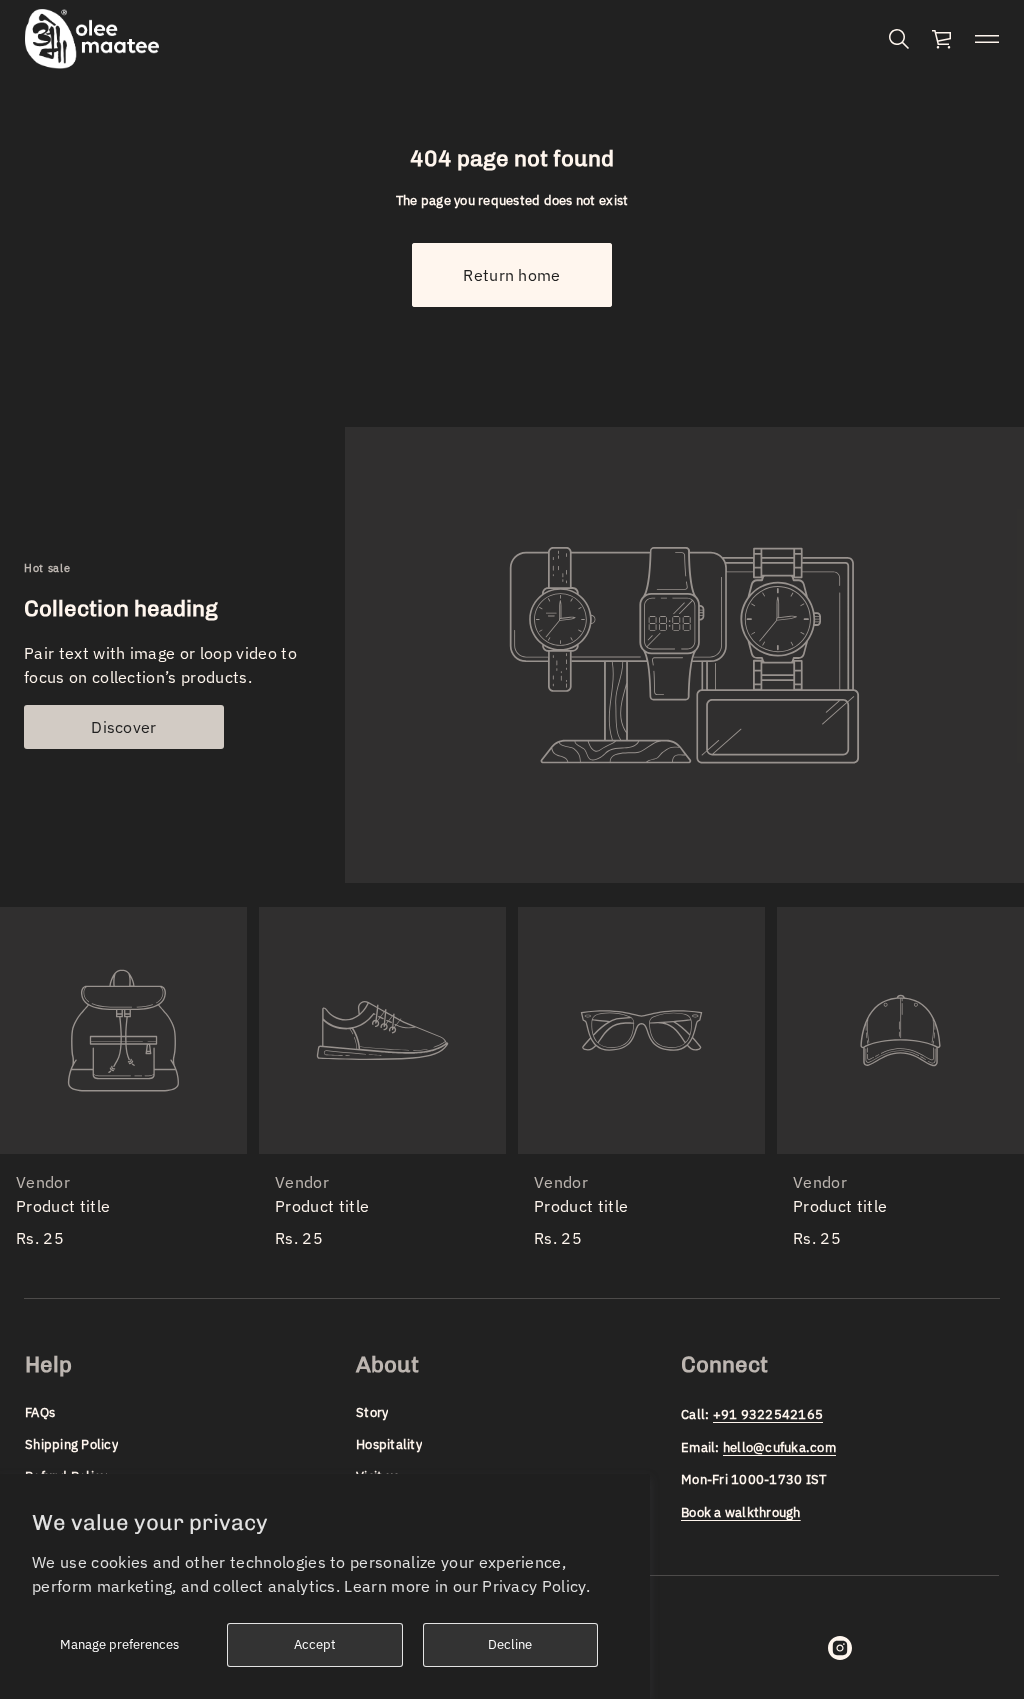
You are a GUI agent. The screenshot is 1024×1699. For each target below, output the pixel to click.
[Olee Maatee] (92, 39)
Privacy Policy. (536, 1586)
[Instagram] (840, 1648)
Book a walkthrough (741, 1512)
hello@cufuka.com (779, 1447)
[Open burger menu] (987, 39)
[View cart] (943, 39)
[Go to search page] (899, 39)
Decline (510, 1644)
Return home (512, 275)
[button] (899, 39)
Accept (315, 1644)
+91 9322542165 (768, 1414)
